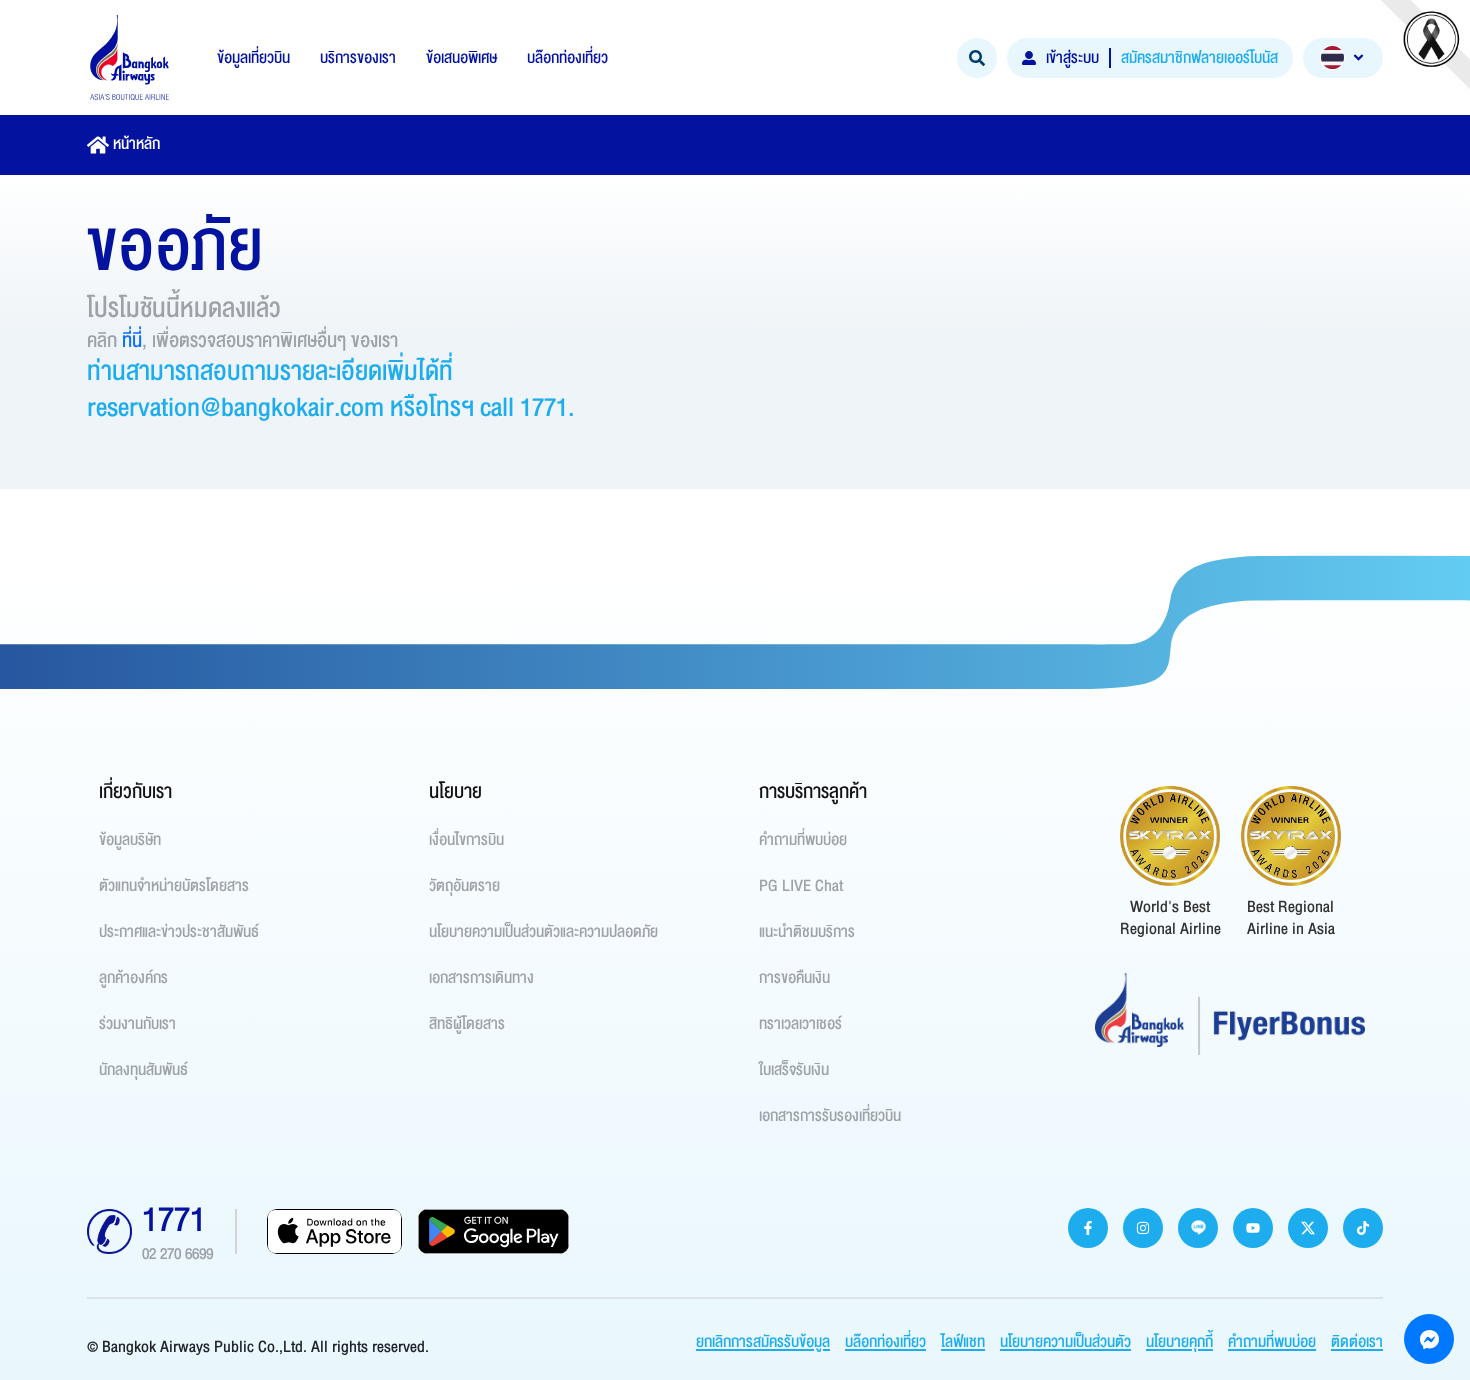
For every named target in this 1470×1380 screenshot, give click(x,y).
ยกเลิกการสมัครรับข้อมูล (763, 1342)
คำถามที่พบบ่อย (1272, 1342)
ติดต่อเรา (1357, 1342)
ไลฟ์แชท (963, 1342)
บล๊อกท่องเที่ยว (885, 1342)
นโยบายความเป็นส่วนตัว (1065, 1342)
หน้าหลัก (136, 144)
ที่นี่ (132, 340)
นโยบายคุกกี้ (1179, 1342)
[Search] (977, 58)
